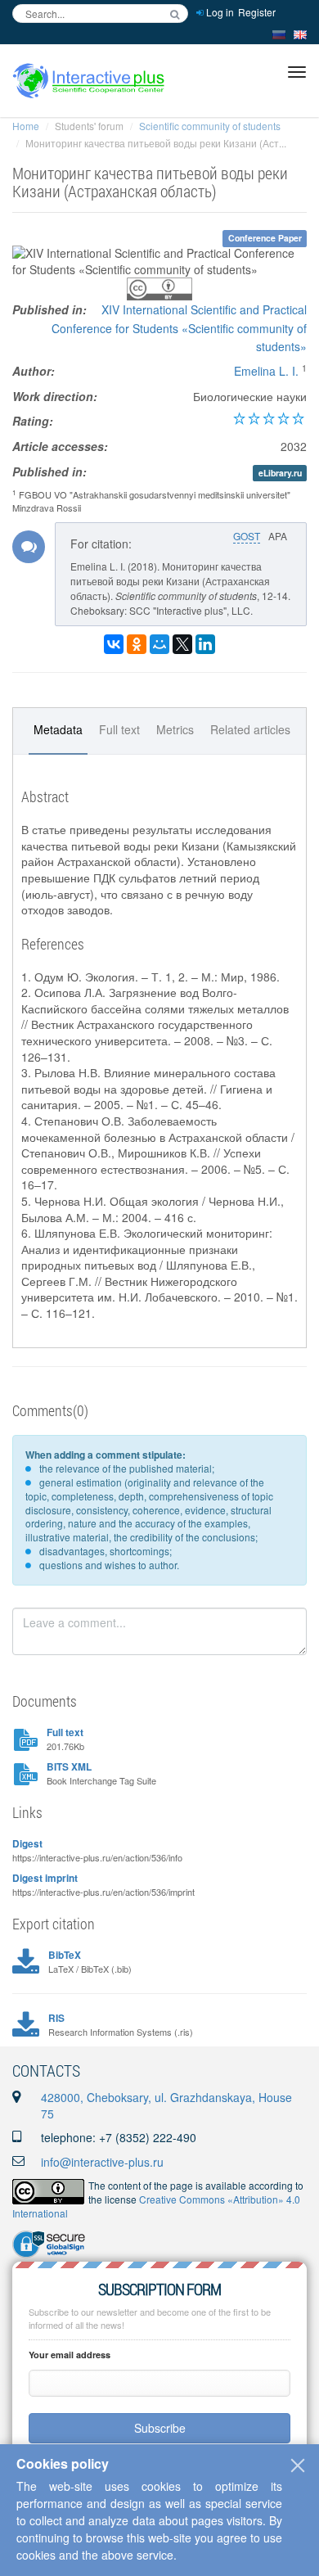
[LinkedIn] (205, 644)
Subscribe (160, 2428)
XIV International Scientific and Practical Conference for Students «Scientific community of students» (179, 328)
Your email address (70, 2355)
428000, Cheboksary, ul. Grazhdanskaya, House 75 (166, 2105)
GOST (247, 536)
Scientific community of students (210, 126)
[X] (182, 644)
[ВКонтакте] (114, 644)
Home (26, 126)
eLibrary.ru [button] (280, 473)
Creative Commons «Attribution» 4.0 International (156, 2206)
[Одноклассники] (137, 644)
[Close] (298, 2465)
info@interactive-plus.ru (102, 2162)
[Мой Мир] (159, 644)
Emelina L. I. (266, 371)
